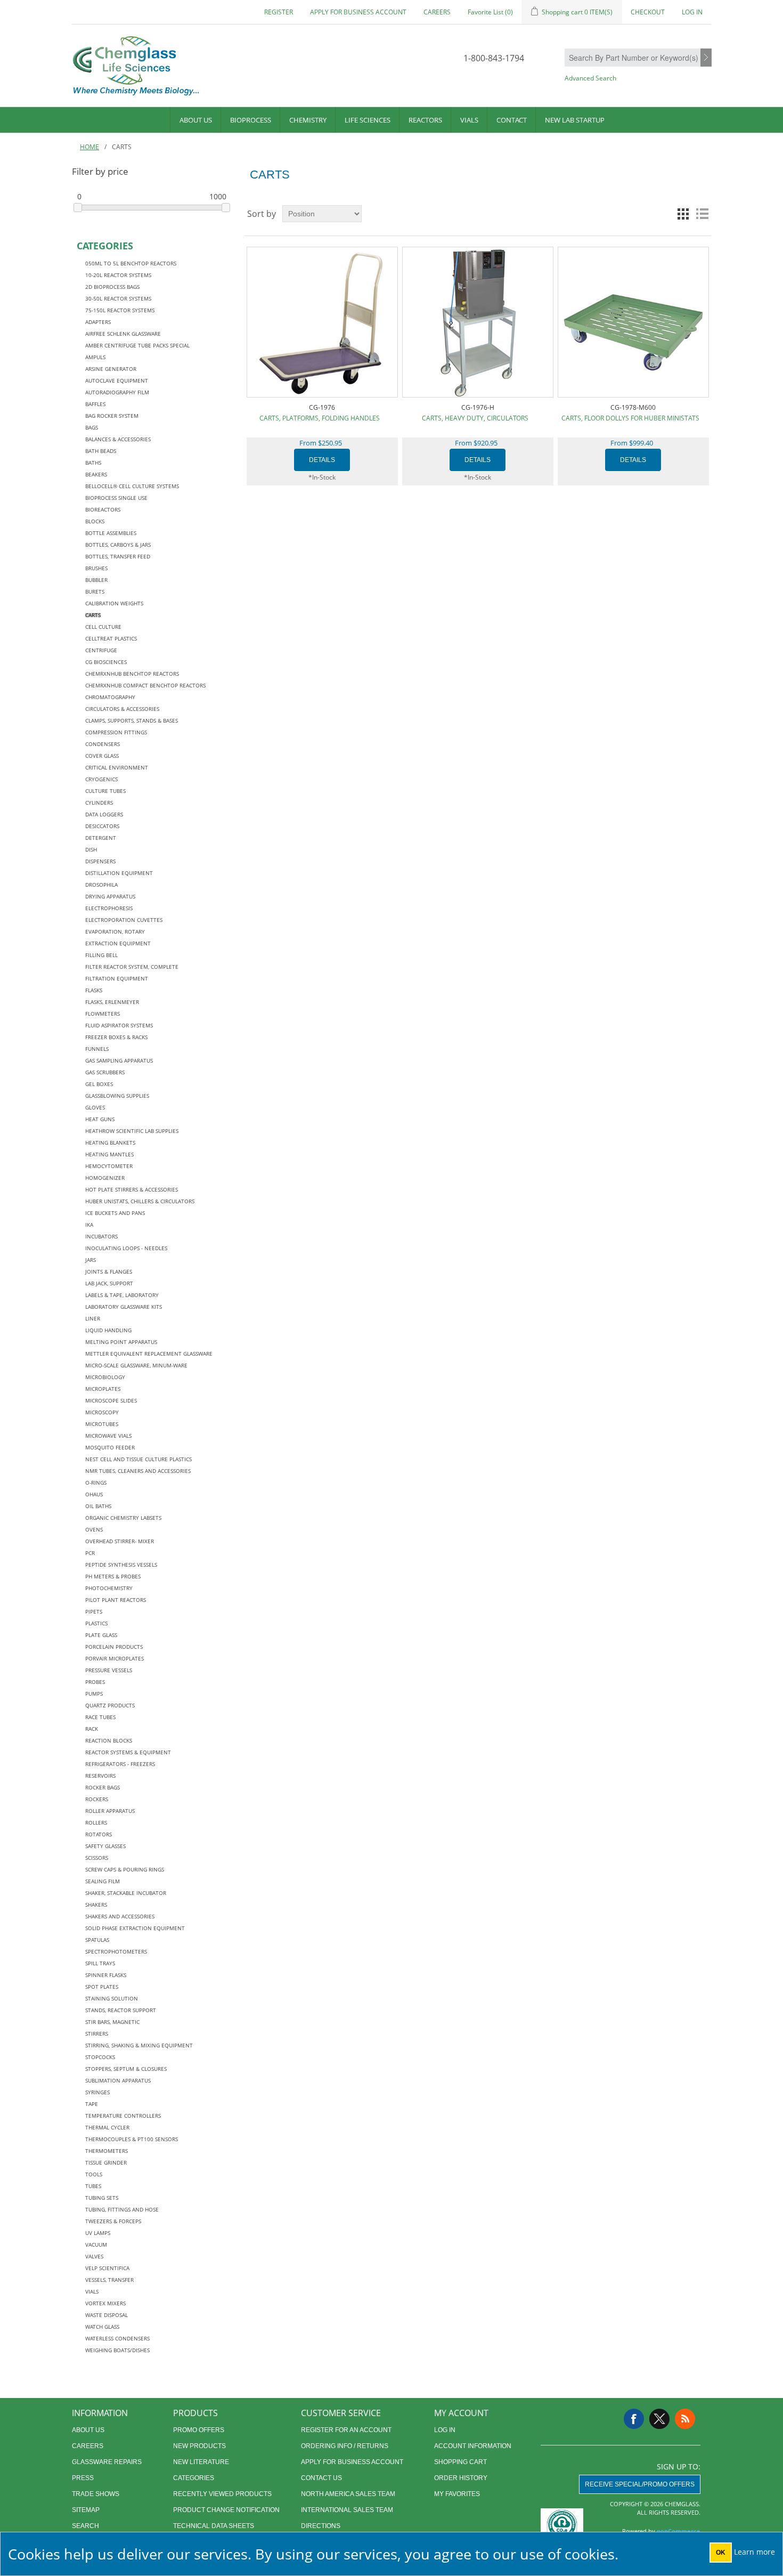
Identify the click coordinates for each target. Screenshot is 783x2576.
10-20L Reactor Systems (118, 275)
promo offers (199, 2430)
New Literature (201, 2462)
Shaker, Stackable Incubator (126, 1893)
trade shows (96, 2494)
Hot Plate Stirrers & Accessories (132, 1189)
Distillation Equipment (119, 873)
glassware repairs (107, 2462)
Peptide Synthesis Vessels (121, 1565)
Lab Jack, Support (109, 1283)
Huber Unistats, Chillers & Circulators (140, 1201)
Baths (93, 463)
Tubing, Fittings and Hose (122, 2209)
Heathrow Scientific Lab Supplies (132, 1131)
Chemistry (308, 120)
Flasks (94, 990)
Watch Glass (102, 2327)
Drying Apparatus (110, 896)
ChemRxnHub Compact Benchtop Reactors (145, 685)
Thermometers (107, 2151)
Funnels (97, 1049)
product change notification (226, 2510)
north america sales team (348, 2494)
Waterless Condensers (117, 2338)
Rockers (97, 1799)
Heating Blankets (110, 1143)
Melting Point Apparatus (121, 1342)
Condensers (103, 744)
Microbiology (105, 1377)
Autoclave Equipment (117, 380)
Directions (321, 2526)
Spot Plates (102, 1987)
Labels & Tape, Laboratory (122, 1295)
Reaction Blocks (109, 1740)
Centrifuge (101, 650)
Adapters (98, 322)
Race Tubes (100, 1717)
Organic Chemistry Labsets (123, 1518)
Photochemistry (109, 1588)
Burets (95, 592)
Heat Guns (100, 1119)
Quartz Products (110, 1705)
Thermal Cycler (107, 2127)
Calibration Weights (114, 603)
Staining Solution (112, 1998)
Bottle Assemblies (111, 533)
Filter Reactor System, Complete (132, 967)
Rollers (96, 1822)
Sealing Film (103, 1881)
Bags (92, 427)
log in (445, 2430)
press (83, 2478)
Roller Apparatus (110, 1811)
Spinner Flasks (106, 1975)
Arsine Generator (111, 369)
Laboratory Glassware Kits (124, 1307)
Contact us (321, 2478)
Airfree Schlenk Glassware (123, 334)
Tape (92, 2104)
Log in (692, 12)
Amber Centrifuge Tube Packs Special (137, 345)
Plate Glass (101, 1635)
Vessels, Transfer (109, 2280)
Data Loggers (104, 814)
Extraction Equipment (118, 943)
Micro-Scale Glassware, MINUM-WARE (136, 1365)
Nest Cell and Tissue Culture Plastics (138, 1459)
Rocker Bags (103, 1787)
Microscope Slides (111, 1400)
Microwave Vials (108, 1436)
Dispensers (100, 861)
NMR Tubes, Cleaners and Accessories (138, 1471)
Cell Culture (103, 627)
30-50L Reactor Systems (118, 298)
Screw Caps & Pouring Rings (125, 1869)
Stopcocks (100, 2057)
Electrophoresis (109, 908)
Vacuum (96, 2245)
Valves (94, 2256)
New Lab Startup (575, 120)
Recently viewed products (222, 2494)
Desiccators (102, 826)
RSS (685, 2419)
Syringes (97, 2092)
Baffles (95, 404)
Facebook (634, 2419)
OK (721, 2553)
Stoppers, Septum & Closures (126, 2069)
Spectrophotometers (116, 1951)
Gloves (95, 1107)
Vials (469, 120)
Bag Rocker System (112, 416)
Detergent (101, 838)
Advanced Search (590, 78)
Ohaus (94, 1494)
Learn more (755, 2552)
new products (199, 2446)
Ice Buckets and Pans (115, 1213)
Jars (91, 1260)
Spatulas (97, 1940)
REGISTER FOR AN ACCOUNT (346, 2430)
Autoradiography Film (117, 392)
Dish (91, 849)
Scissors (97, 1858)
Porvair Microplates (115, 1658)
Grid (683, 214)
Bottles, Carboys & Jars (118, 545)
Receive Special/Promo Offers (640, 2484)
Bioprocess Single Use (116, 498)
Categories (194, 2478)
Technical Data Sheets (214, 2526)
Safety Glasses (105, 1846)
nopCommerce (679, 2531)
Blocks (95, 521)
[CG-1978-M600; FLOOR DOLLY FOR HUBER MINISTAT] (633, 322)
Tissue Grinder (106, 2162)
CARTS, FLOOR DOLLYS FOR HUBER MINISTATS (630, 418)
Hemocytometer (109, 1166)
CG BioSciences (106, 662)
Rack (92, 1729)
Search (706, 58)
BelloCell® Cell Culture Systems (132, 486)
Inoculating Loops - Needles (126, 1248)
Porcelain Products (114, 1647)
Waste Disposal (107, 2315)
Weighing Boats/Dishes (117, 2350)
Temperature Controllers (123, 2116)
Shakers (96, 1905)
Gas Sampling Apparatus (119, 1060)
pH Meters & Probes (113, 1576)
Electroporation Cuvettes (124, 920)
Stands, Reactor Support (121, 2010)
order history (461, 2478)
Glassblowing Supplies (117, 1096)
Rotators (99, 1834)
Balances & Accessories (118, 439)
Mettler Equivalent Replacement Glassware (149, 1354)
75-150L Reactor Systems (120, 310)
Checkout (648, 12)
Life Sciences (368, 120)
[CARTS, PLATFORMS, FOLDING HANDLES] (322, 322)
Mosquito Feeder (110, 1447)
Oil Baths (98, 1506)
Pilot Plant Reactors (116, 1600)
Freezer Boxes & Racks (116, 1037)
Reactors (425, 120)
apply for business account (358, 12)
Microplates (103, 1389)
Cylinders (99, 803)
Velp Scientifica (107, 2268)
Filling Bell (101, 955)
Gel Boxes (99, 1084)
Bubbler (96, 580)
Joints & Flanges (109, 1271)
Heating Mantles (109, 1154)
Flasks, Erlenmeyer (112, 1002)
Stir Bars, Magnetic (112, 2022)
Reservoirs (100, 1776)
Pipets (94, 1611)
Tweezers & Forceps (113, 2221)
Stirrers (97, 2034)
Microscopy (102, 1412)
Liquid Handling (108, 1330)
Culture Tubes (105, 791)
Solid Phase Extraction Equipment (135, 1928)
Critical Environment (117, 767)
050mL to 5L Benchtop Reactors (131, 263)
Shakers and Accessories (120, 1916)
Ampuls (95, 357)
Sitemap (86, 2510)
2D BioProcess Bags (112, 287)
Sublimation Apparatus (118, 2080)
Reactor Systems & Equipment (128, 1752)
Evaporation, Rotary (115, 931)
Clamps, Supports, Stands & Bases (132, 720)
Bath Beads (101, 451)
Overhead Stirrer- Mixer (120, 1541)
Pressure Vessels (109, 1670)
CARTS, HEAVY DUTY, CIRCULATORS (475, 418)
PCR (90, 1553)
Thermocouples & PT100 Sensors (132, 2139)
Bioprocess (251, 120)
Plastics (96, 1623)
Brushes (96, 568)
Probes (95, 1682)
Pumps (94, 1694)
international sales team (347, 2510)
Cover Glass (102, 756)
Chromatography (110, 697)
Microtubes (102, 1424)
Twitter (659, 2419)
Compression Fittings (116, 732)
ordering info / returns (345, 2446)
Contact (512, 120)
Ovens (94, 1529)
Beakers (96, 474)
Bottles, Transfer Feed (118, 556)
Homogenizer (105, 1178)
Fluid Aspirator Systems (119, 1025)
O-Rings (96, 1483)
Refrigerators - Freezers (120, 1764)
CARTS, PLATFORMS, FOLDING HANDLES (320, 418)
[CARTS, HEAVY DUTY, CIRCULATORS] (478, 322)
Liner (93, 1318)
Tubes (93, 2186)
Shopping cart (460, 2462)
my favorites (457, 2494)
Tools (94, 2174)
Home (89, 147)
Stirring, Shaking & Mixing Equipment (139, 2045)
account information (473, 2446)
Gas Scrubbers (105, 1072)
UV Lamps (98, 2233)
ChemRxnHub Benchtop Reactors (132, 674)
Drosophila (101, 885)
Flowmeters (103, 1014)
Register (279, 12)
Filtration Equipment (117, 978)
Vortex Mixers (105, 2303)
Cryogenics (101, 779)
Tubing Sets (102, 2198)
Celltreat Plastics (111, 638)
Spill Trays (100, 1963)
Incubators (101, 1236)
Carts (93, 615)
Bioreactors (103, 509)
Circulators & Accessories (122, 709)
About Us (196, 120)
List (702, 214)
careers (437, 12)
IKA (89, 1225)
